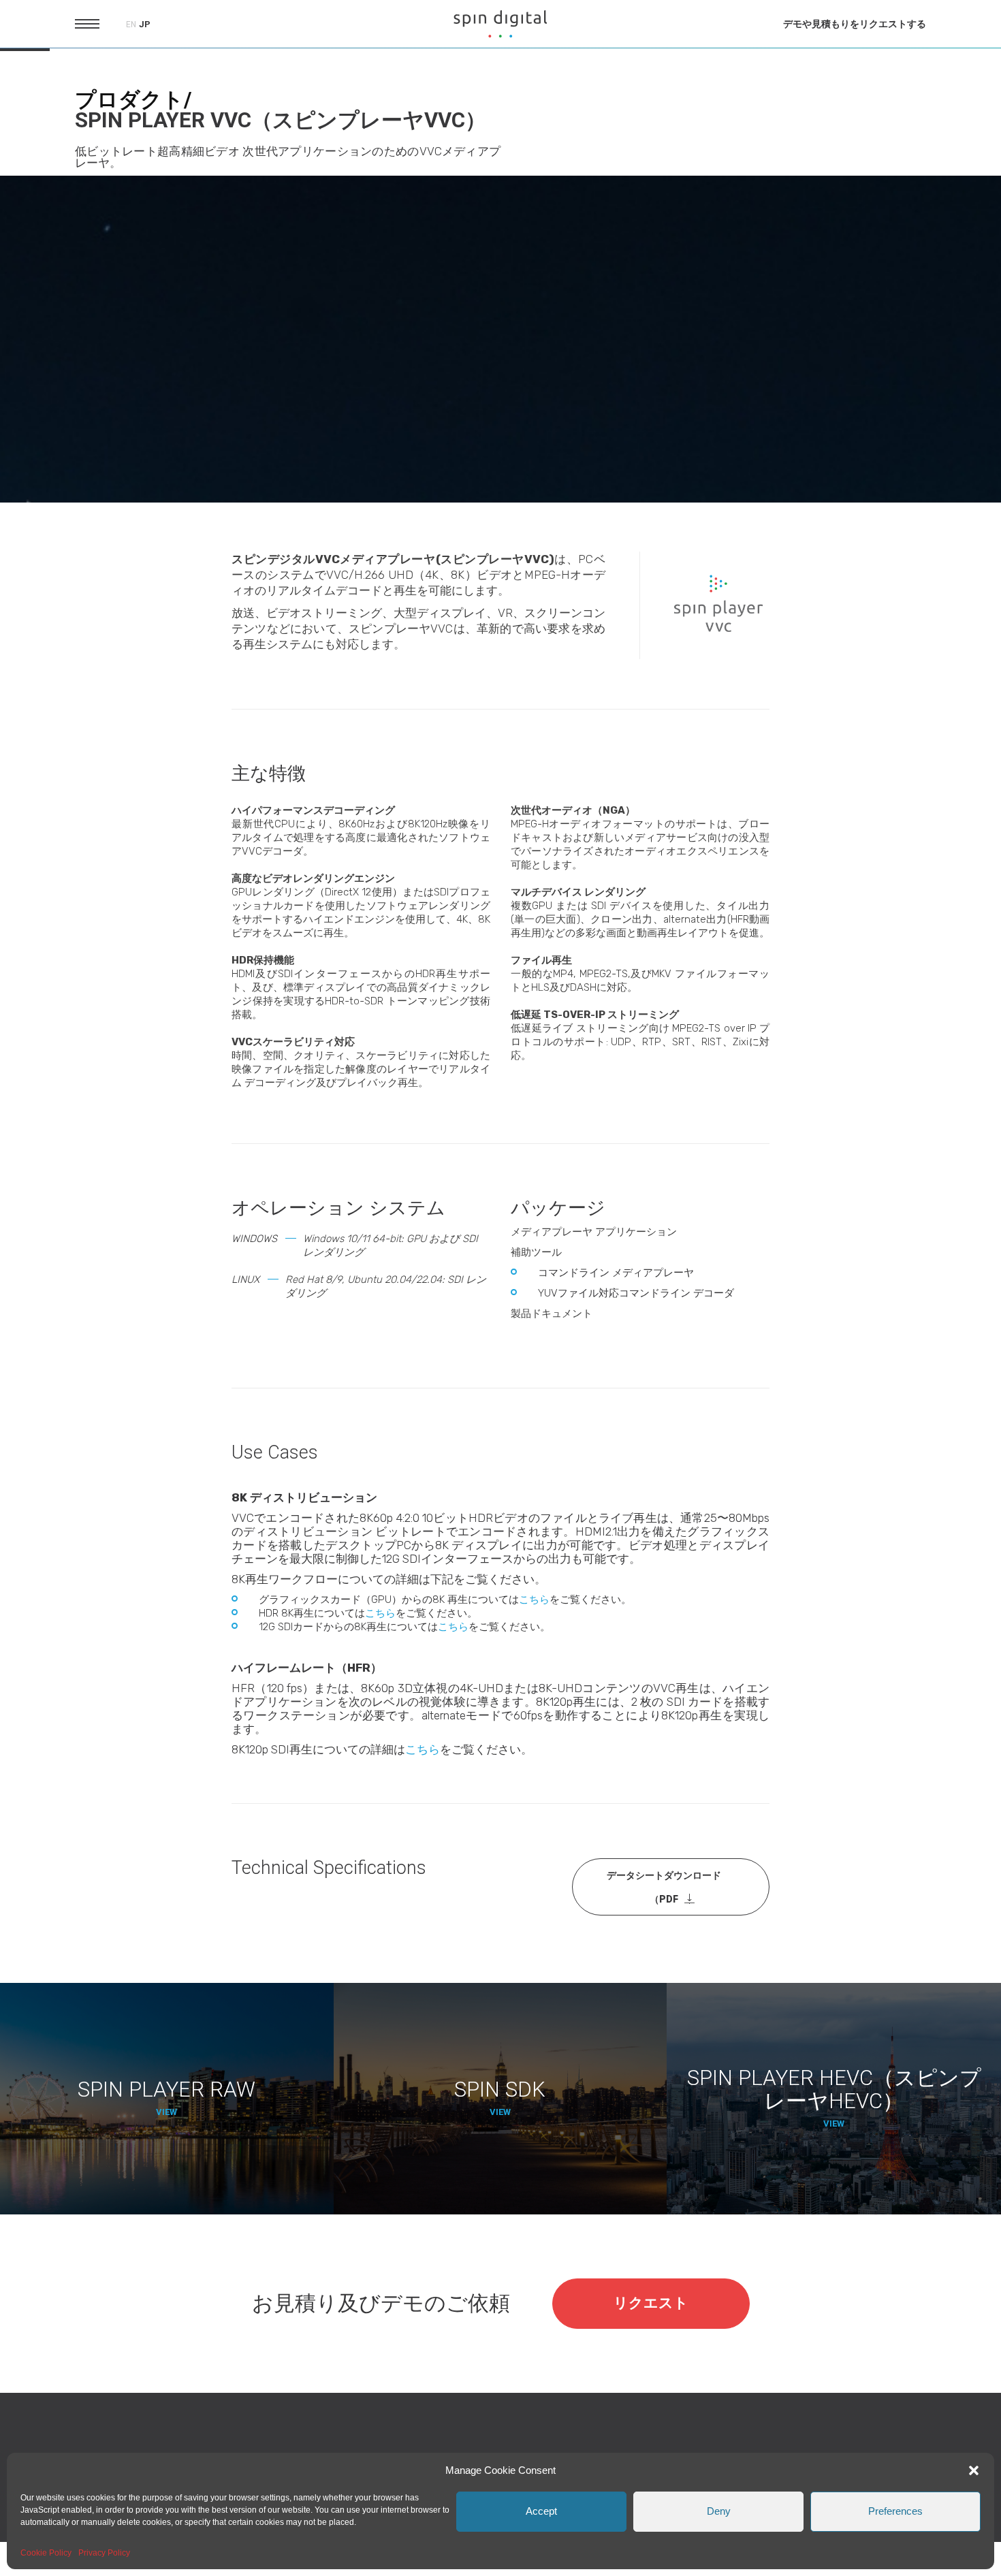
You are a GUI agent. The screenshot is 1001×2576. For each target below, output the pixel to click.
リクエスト (651, 2303)
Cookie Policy (46, 2553)
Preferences (895, 2511)
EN (131, 25)
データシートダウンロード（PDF (664, 1887)
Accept (541, 2511)
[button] (974, 2470)
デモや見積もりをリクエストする (855, 24)
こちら (534, 1600)
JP (145, 24)
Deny (719, 2511)
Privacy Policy (104, 2553)
